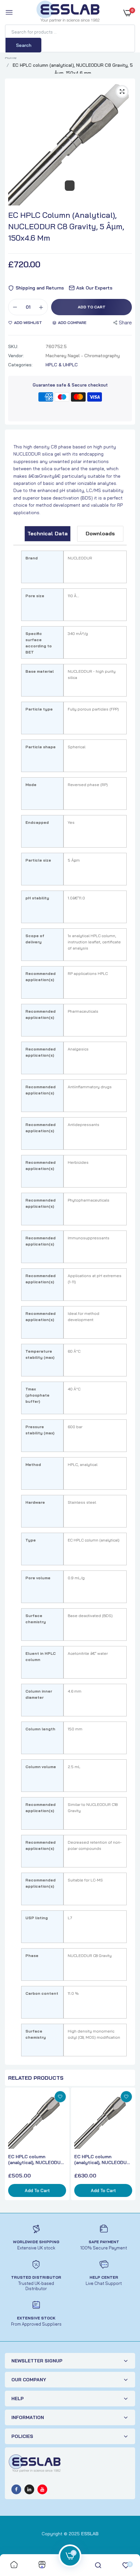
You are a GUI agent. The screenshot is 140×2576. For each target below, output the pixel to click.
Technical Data (48, 533)
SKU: (13, 346)
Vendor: (16, 356)
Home (11, 57)
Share (125, 323)
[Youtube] (42, 2489)
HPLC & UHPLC (62, 365)
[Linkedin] (29, 2489)
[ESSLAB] (68, 13)
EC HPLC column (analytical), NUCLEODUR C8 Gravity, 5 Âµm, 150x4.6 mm (66, 226)
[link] (60, 2097)
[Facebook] (16, 2489)
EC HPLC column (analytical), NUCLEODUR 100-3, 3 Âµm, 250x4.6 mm (37, 2160)
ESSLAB (90, 2534)
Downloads (100, 533)
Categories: (20, 365)
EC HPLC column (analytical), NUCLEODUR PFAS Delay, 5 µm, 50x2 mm (102, 2160)
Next (129, 2147)
